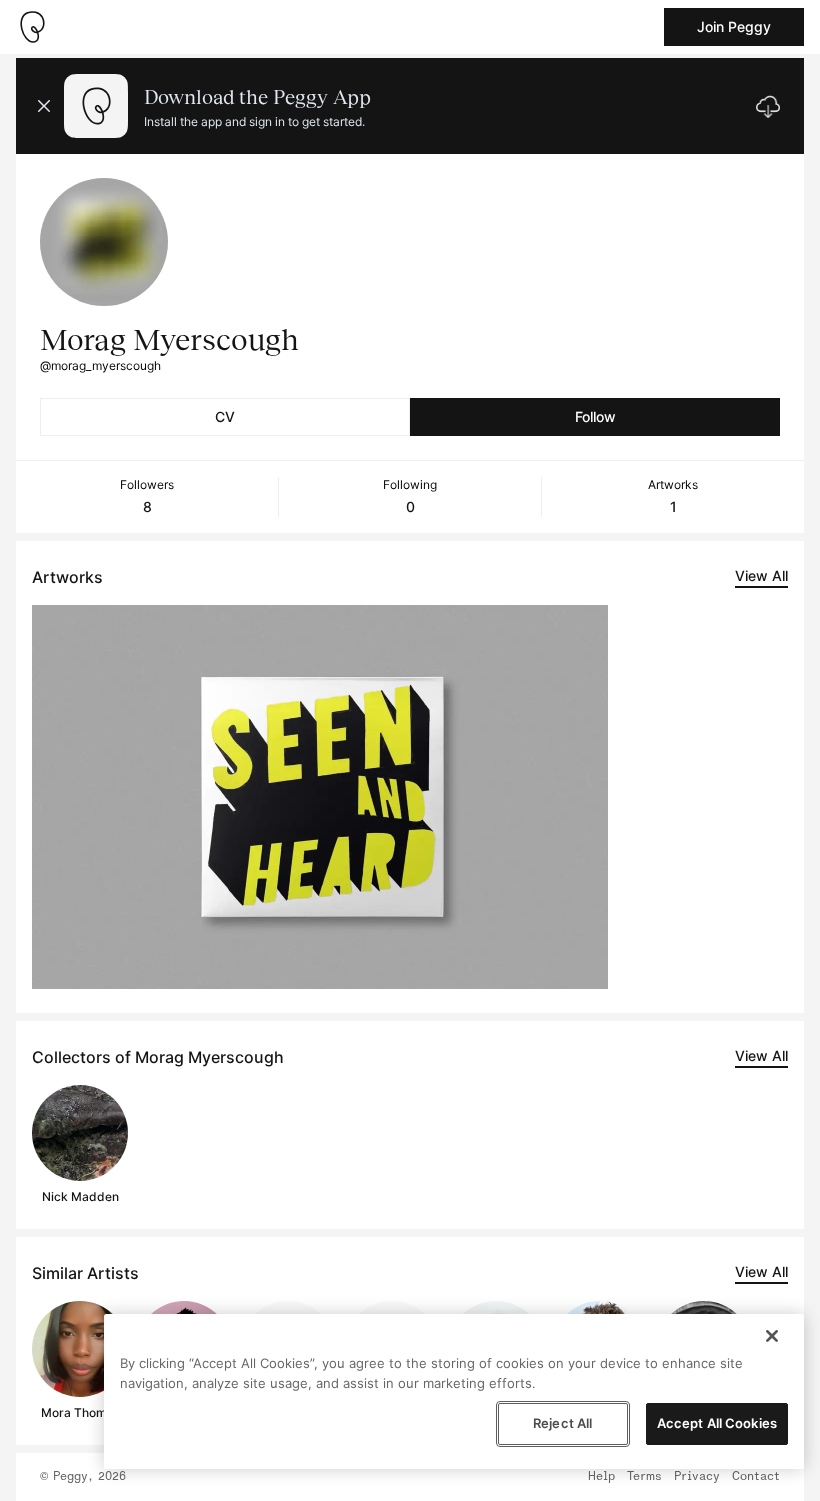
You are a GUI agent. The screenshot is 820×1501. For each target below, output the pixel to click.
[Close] (772, 1336)
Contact (756, 1477)
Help (601, 1477)
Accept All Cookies (717, 1423)
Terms (644, 1477)
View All (761, 575)
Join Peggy (734, 26)
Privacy (697, 1477)
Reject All (562, 1423)
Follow (595, 416)
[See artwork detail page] (320, 797)
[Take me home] (32, 27)
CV (225, 416)
